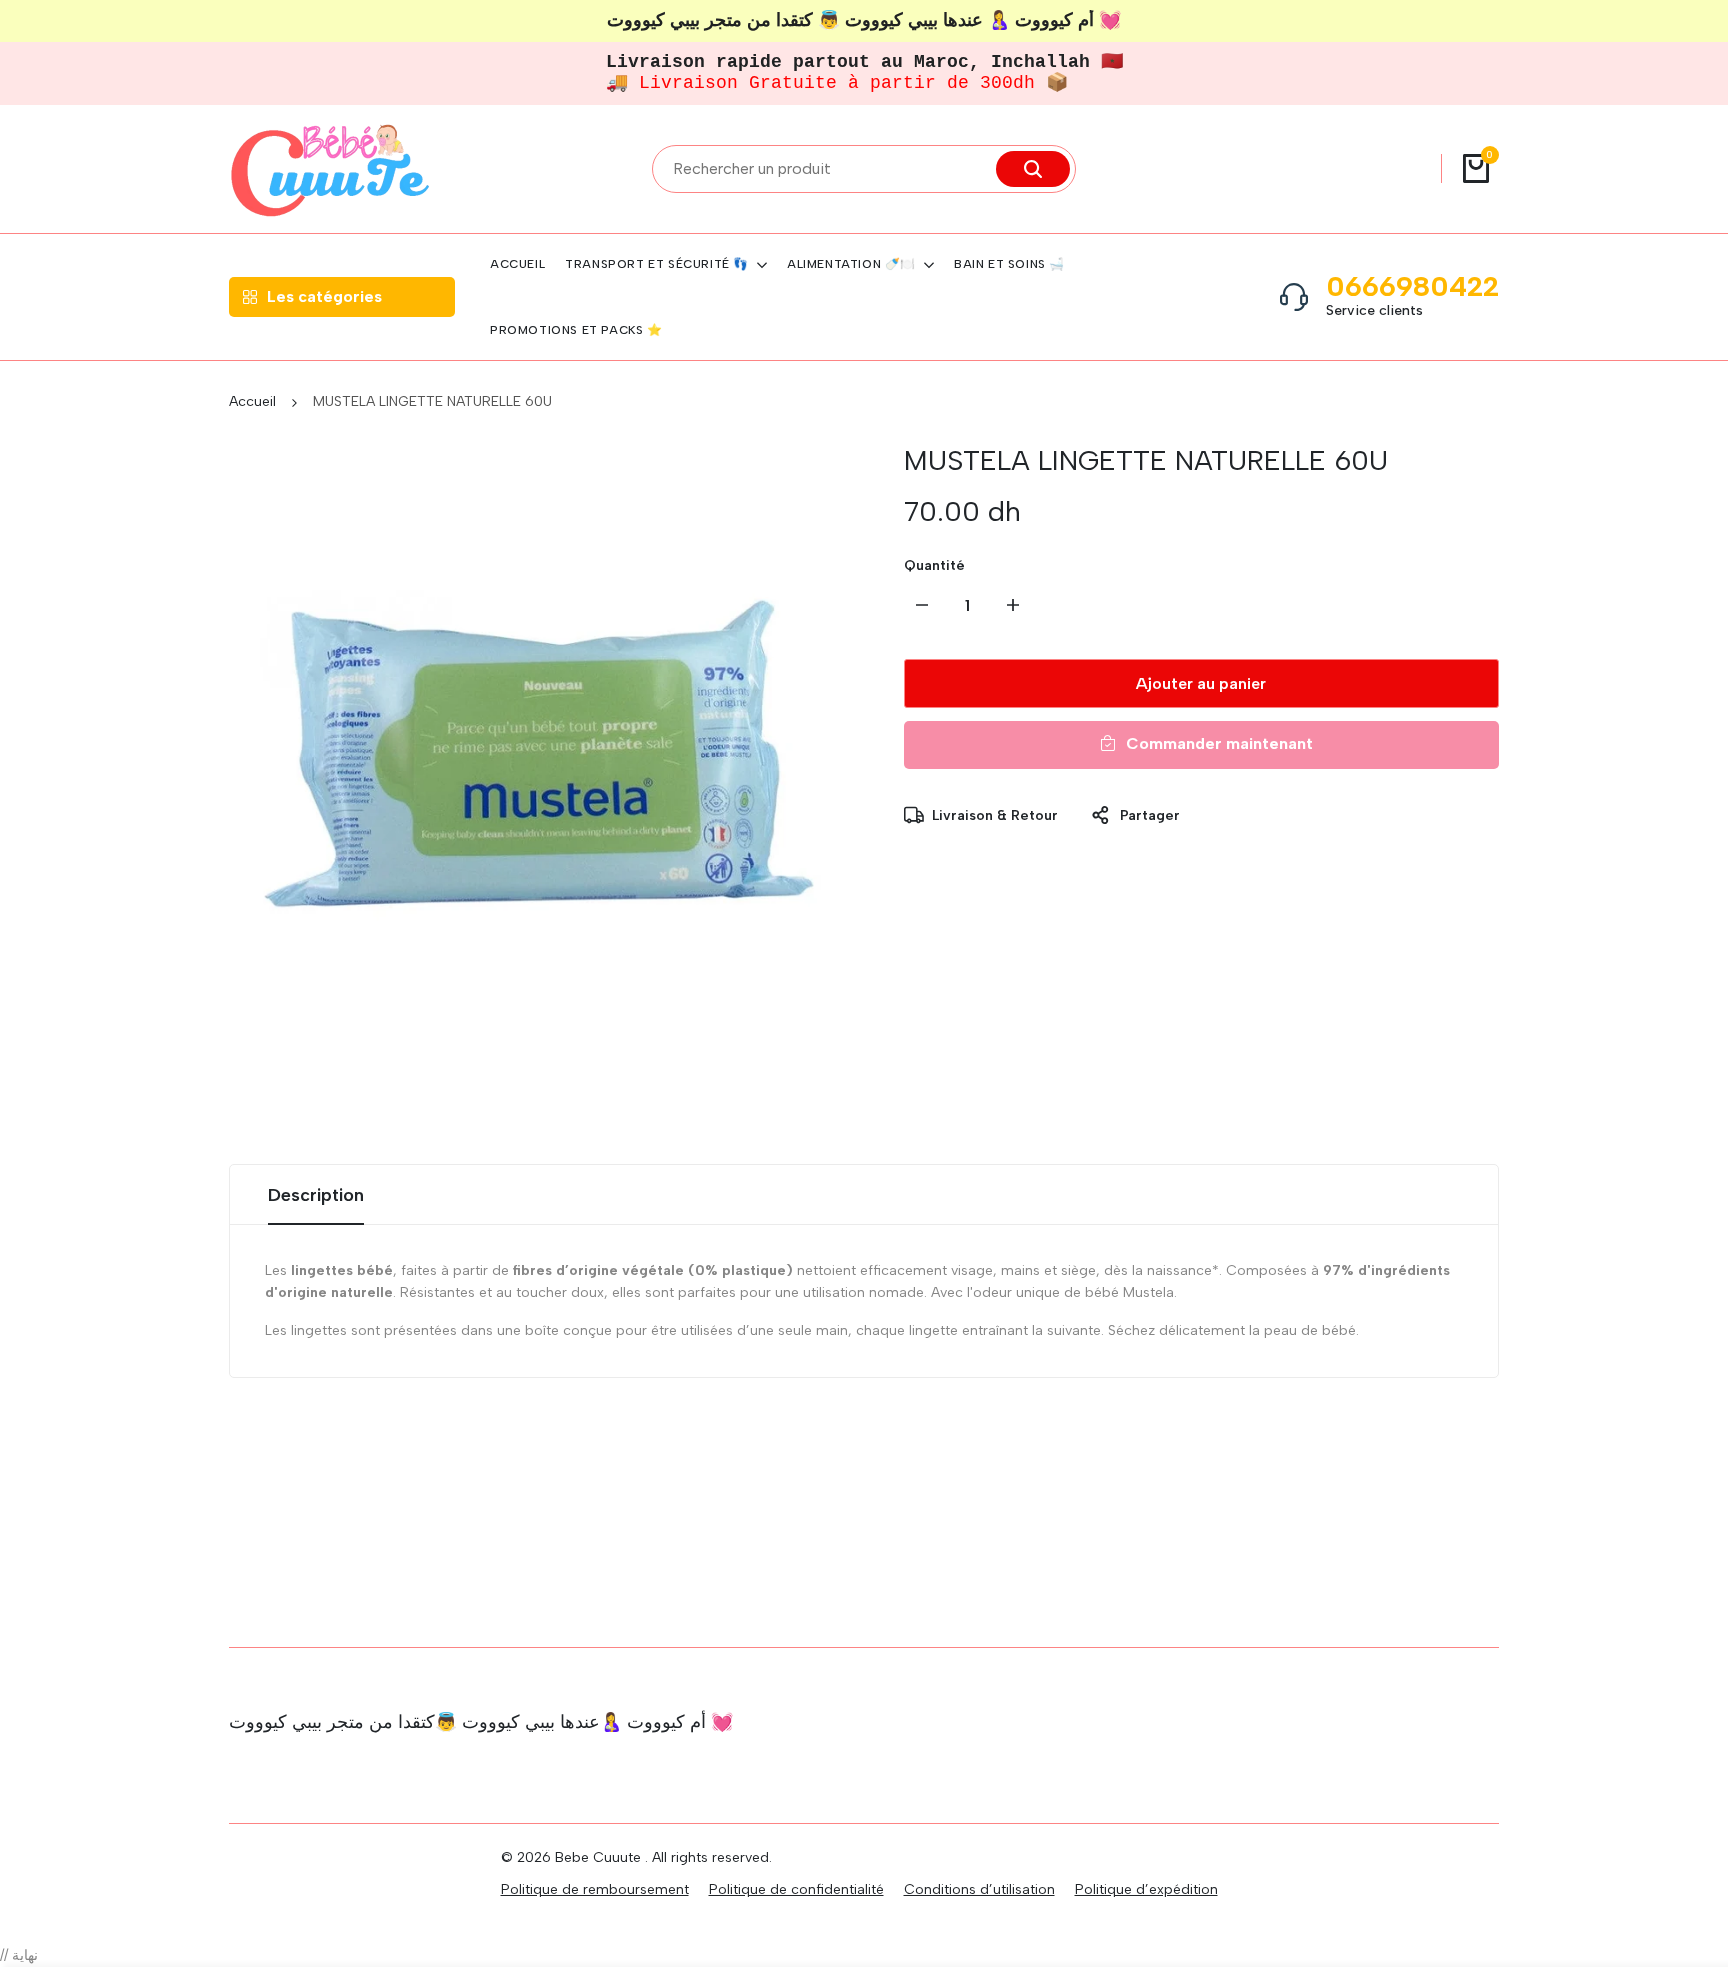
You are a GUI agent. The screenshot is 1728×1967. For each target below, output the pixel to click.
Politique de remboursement (595, 1889)
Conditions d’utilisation (979, 1889)
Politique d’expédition (1146, 1889)
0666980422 (1412, 286)
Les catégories (324, 296)
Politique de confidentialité (796, 1889)
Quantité (934, 565)
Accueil (252, 401)
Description (316, 1195)
